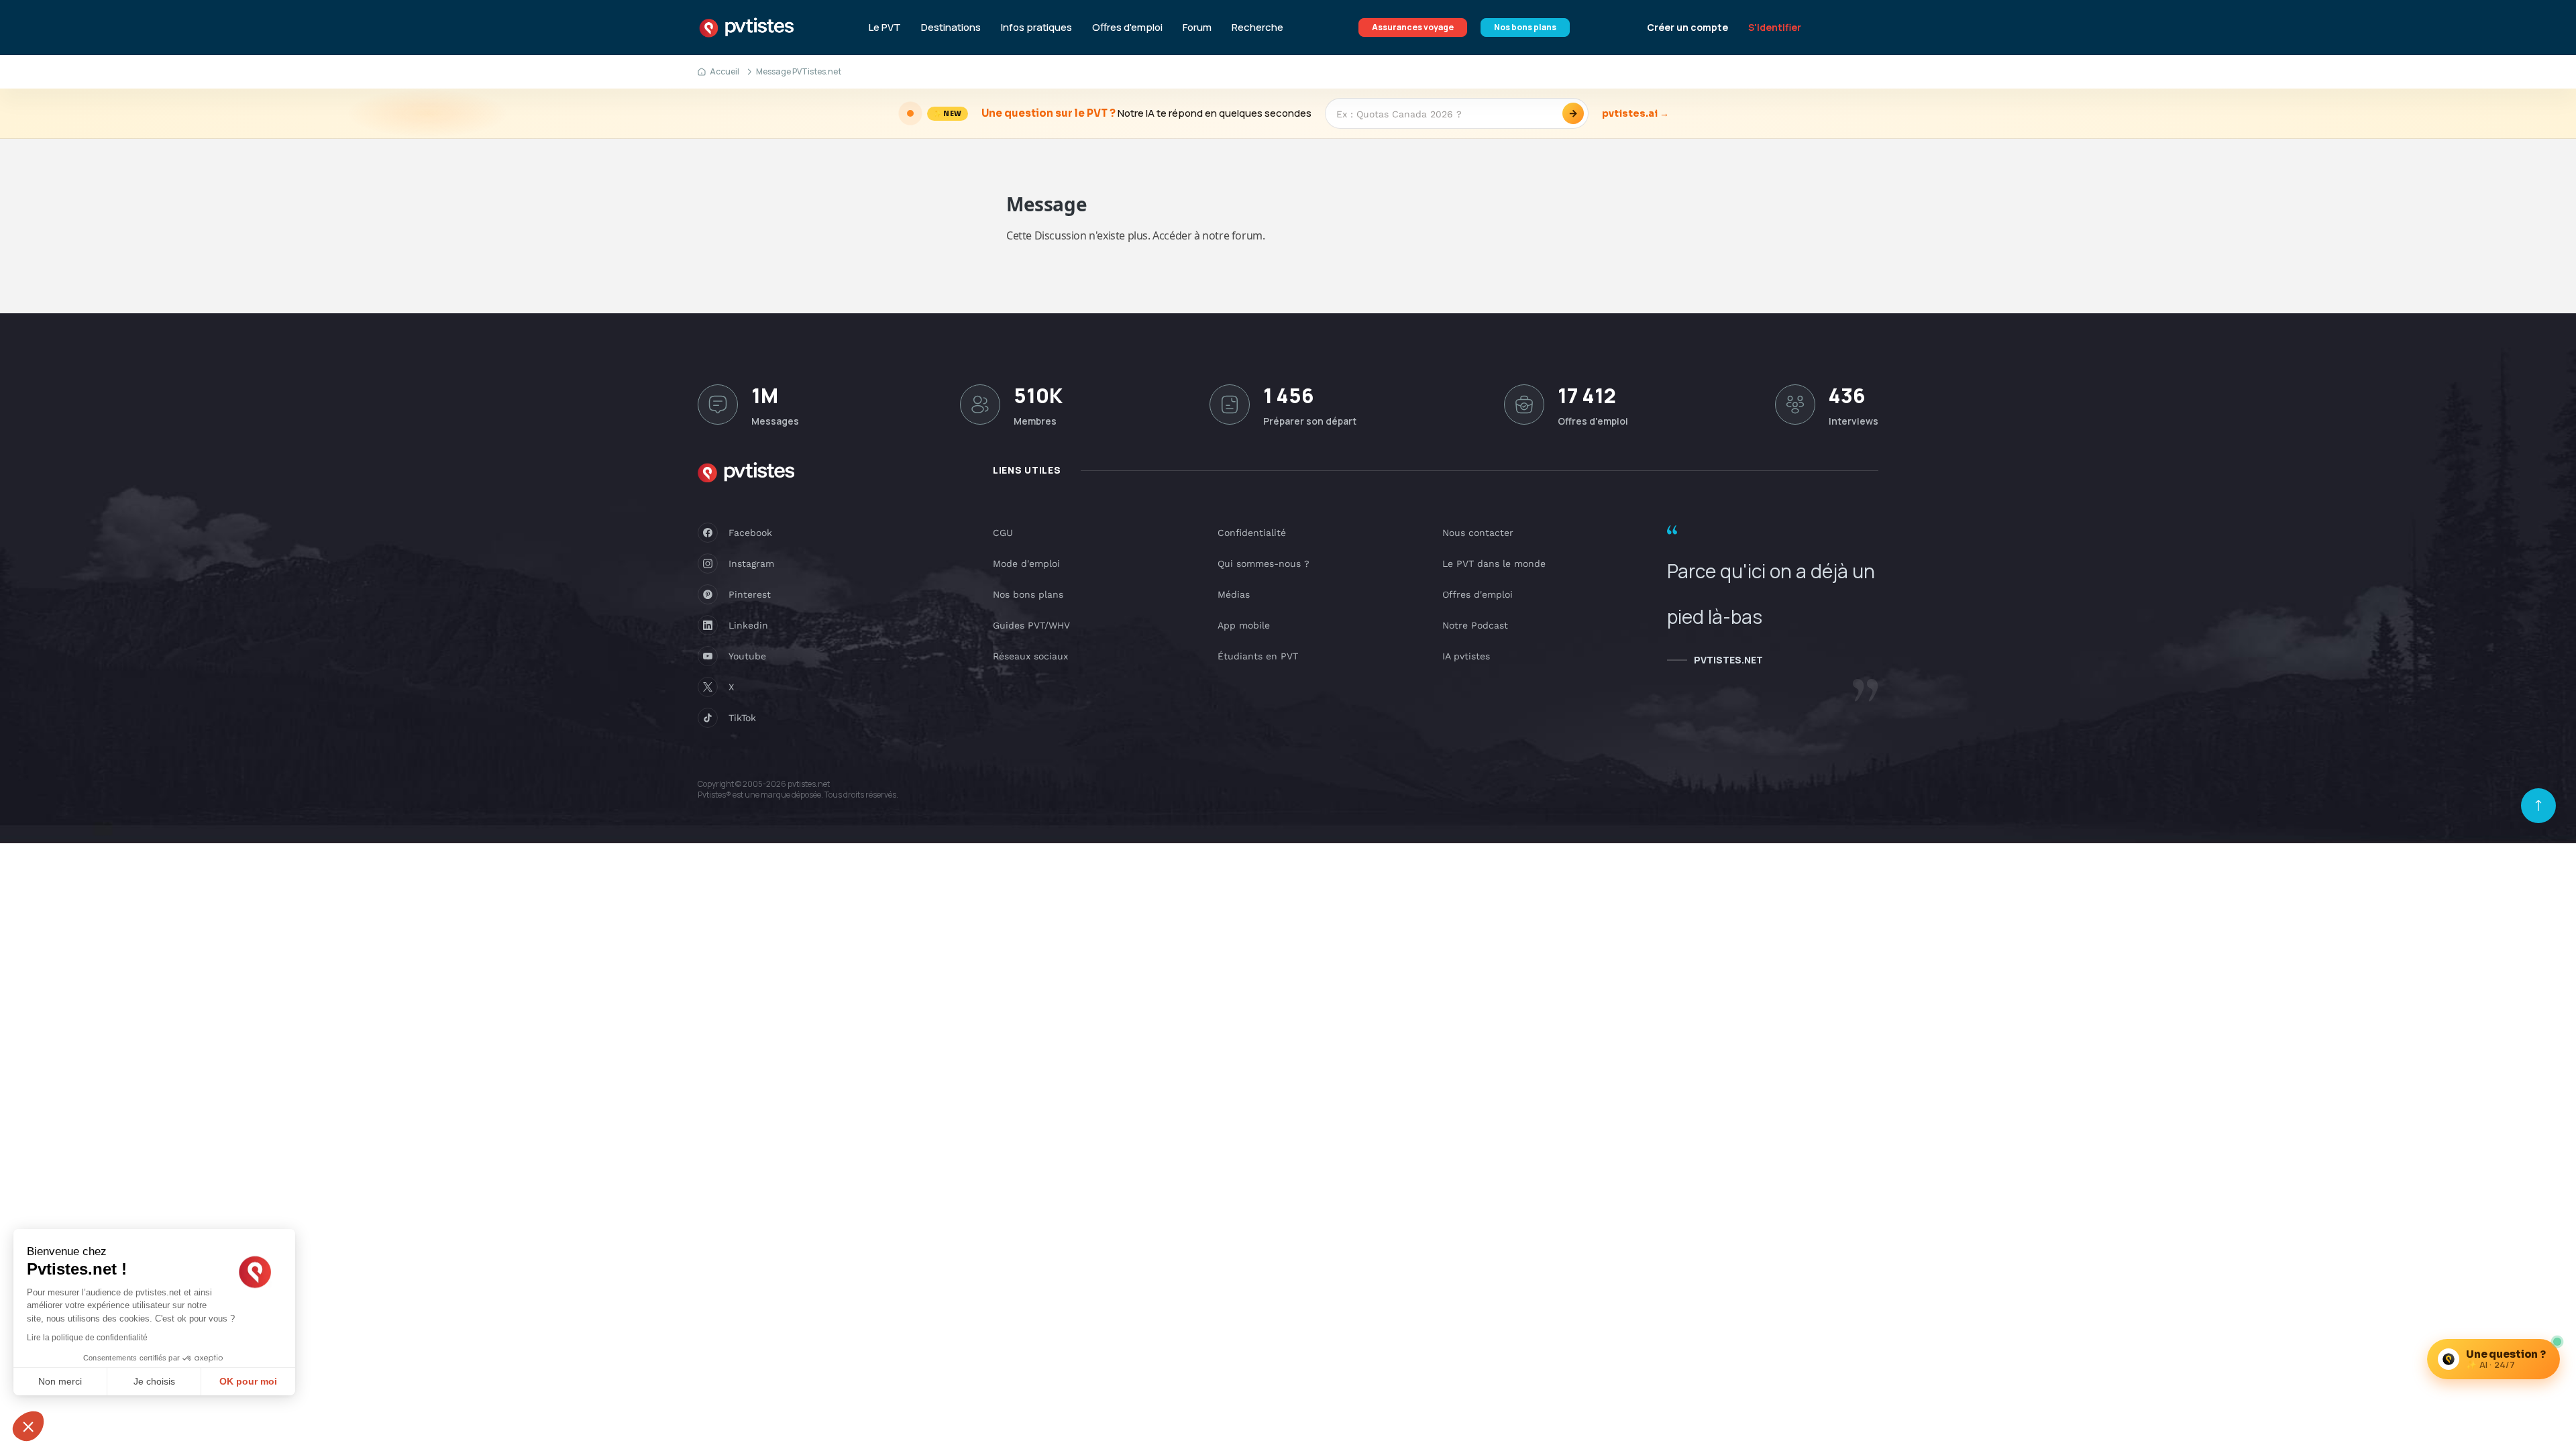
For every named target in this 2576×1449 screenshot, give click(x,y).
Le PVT (885, 28)
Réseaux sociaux (1030, 656)
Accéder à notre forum (1207, 235)
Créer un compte (1687, 27)
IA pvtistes (1466, 656)
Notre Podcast (1475, 625)
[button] (28, 1426)
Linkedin (748, 625)
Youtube (747, 656)
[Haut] (2538, 806)
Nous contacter (1478, 533)
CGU (1003, 533)
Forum (1197, 28)
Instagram (751, 563)
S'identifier (1775, 27)
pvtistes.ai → (1635, 113)
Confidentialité (1252, 533)
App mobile (1244, 625)
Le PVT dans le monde (1494, 563)
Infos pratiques (1036, 28)
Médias (1234, 594)
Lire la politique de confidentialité (87, 1338)
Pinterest (750, 594)
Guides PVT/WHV (1031, 625)
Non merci (60, 1381)
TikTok (742, 718)
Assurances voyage (1413, 27)
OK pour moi (248, 1381)
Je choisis (154, 1381)
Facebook (750, 533)
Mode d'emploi (1026, 563)
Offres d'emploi (1127, 28)
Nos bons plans (1525, 27)
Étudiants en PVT (1258, 656)
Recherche (1257, 28)
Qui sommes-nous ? (1264, 563)
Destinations (951, 28)
